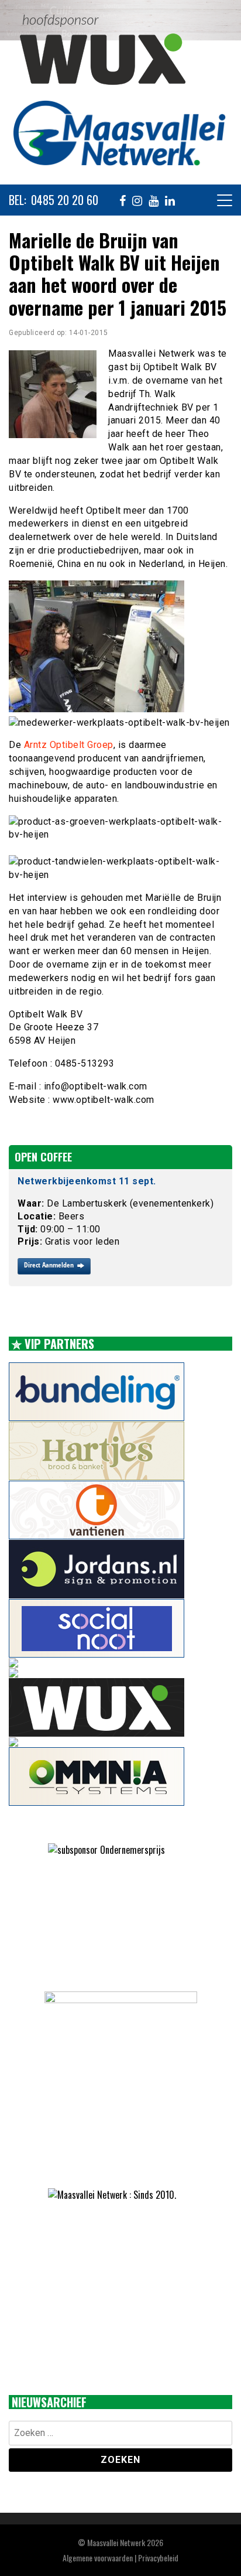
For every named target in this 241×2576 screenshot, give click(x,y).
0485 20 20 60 (65, 200)
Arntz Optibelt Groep (69, 745)
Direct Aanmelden (49, 1265)
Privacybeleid (158, 2558)
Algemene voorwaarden (98, 2558)
